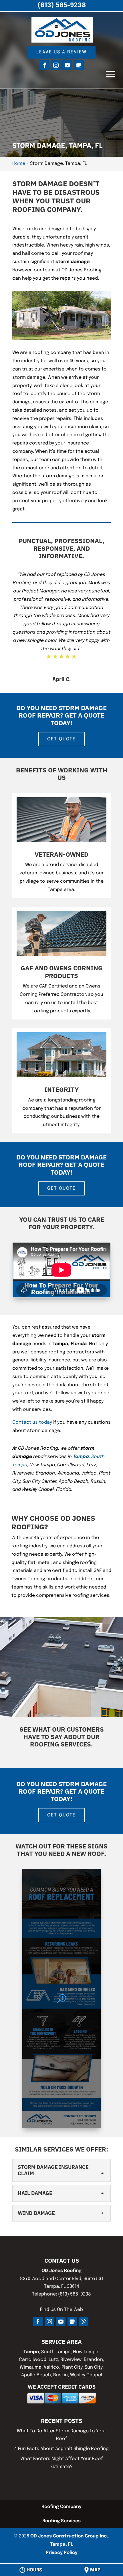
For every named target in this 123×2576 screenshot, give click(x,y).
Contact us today (32, 1422)
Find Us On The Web (61, 2310)
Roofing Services (61, 2521)
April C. (61, 680)
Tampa (81, 1457)
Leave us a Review (61, 52)
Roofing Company (61, 2507)
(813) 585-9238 (62, 5)
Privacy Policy (62, 2553)
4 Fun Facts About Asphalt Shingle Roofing (61, 2449)
